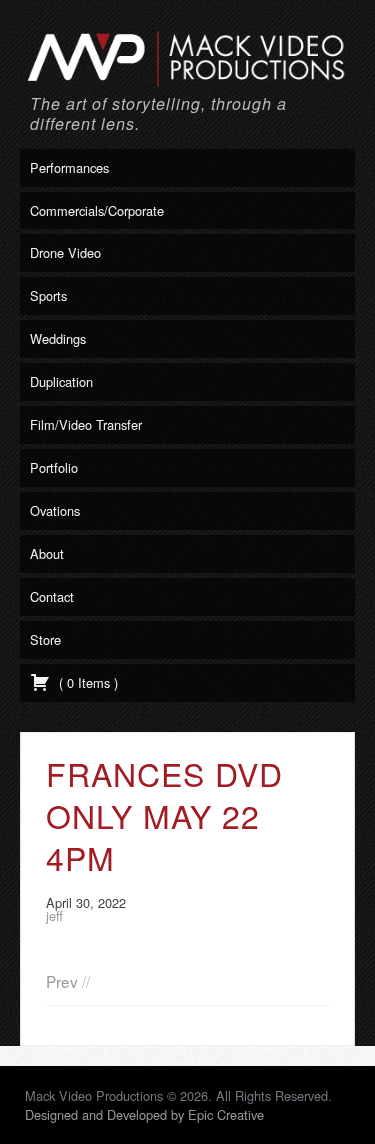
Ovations (55, 510)
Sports (48, 295)
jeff (54, 915)
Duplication (61, 381)
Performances (69, 167)
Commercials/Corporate (97, 210)
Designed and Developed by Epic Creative (144, 1114)
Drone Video (65, 252)
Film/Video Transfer (86, 424)
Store (45, 639)
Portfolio (54, 467)
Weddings (58, 338)
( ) (86, 682)
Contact (52, 596)
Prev (62, 981)
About (47, 553)
